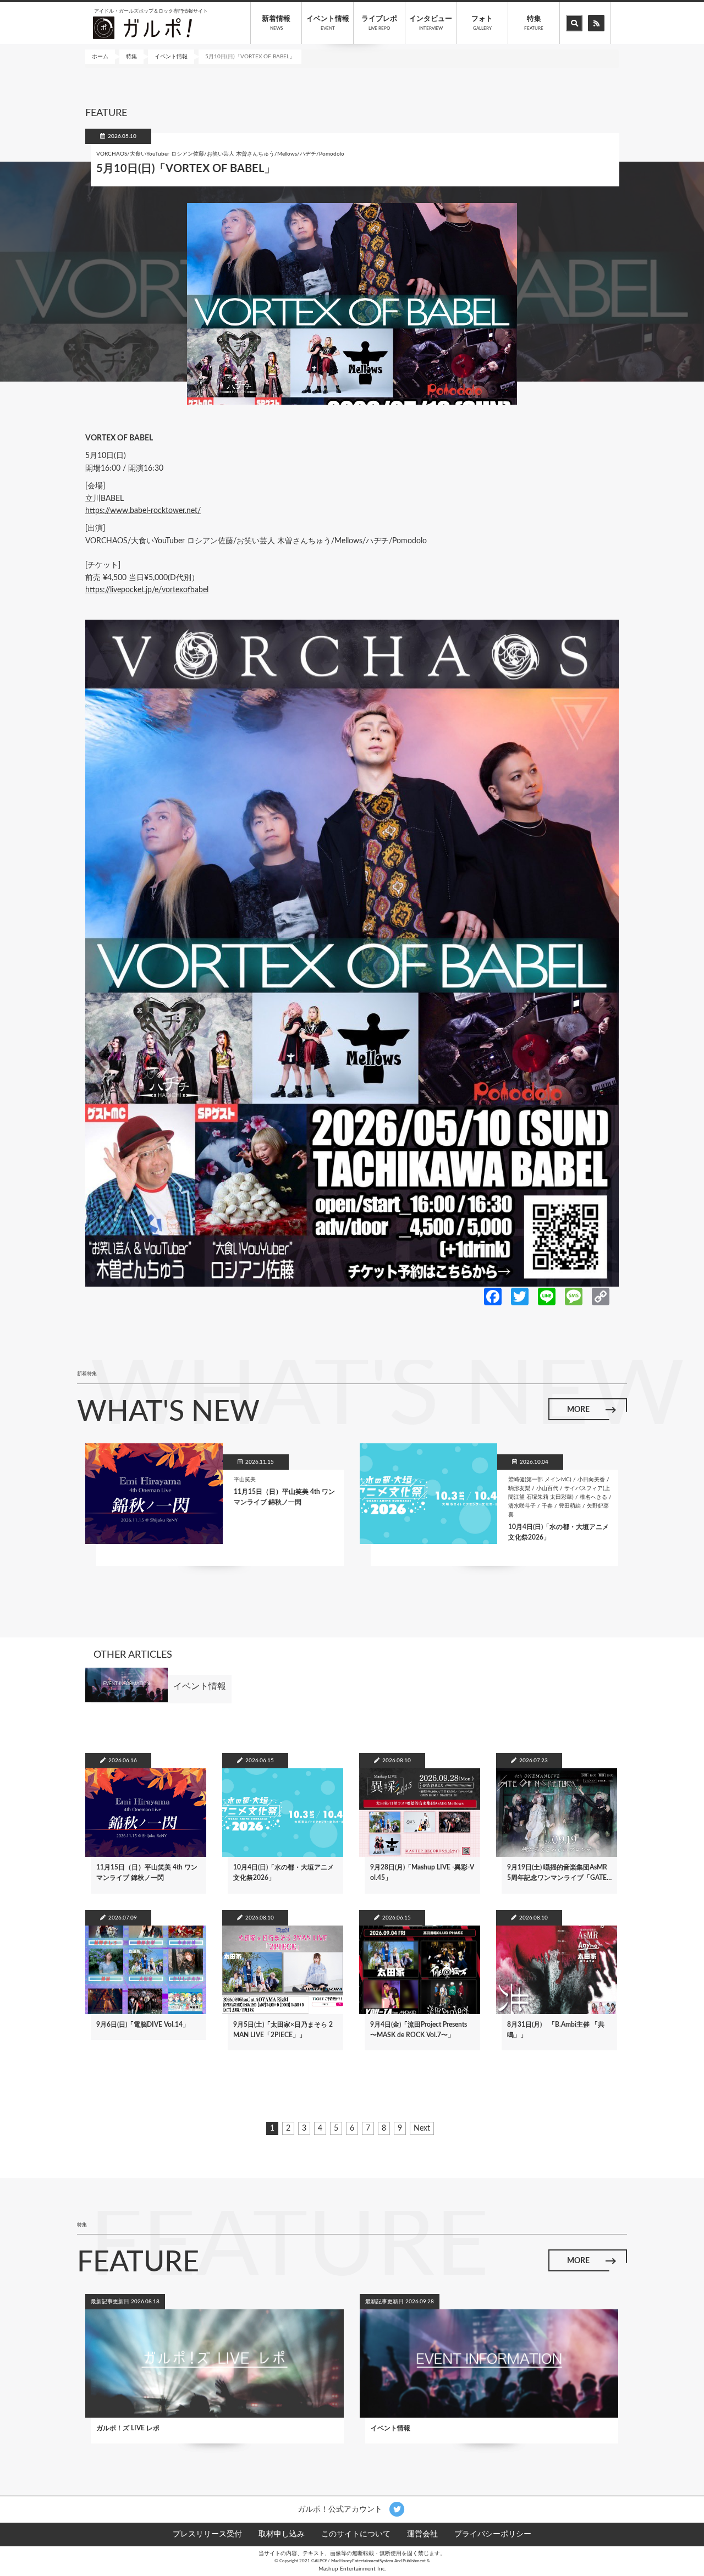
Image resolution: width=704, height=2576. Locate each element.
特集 (534, 23)
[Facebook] (493, 1296)
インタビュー (431, 23)
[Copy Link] (601, 1296)
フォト (482, 23)
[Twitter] (520, 1296)
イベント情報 (328, 23)
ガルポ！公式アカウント (341, 2509)
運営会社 (422, 2534)
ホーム (100, 57)
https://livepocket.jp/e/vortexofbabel (147, 590)
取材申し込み (282, 2534)
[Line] (547, 1296)
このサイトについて (356, 2534)
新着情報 (276, 23)
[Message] (574, 1296)
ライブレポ (379, 23)
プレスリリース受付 (207, 2534)
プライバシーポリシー (493, 2534)
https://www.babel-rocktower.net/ (143, 511)
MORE (578, 1410)
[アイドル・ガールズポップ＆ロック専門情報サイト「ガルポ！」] (142, 27)
